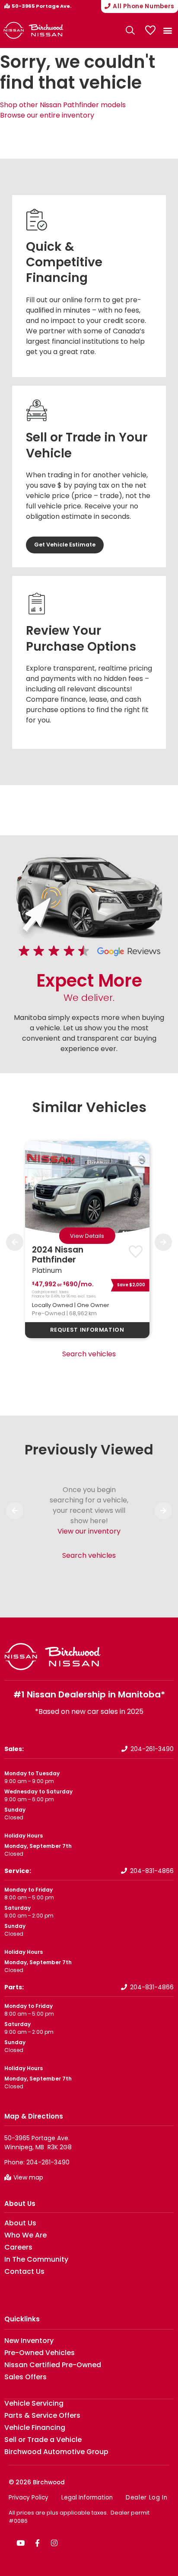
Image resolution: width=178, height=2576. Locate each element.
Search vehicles (89, 1354)
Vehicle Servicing (34, 2403)
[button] (167, 30)
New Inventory (29, 2341)
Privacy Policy (29, 2498)
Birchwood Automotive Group (56, 2452)
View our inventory (89, 1531)
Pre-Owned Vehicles (40, 2353)
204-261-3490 (152, 1749)
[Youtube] (20, 2543)
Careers (18, 2247)
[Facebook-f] (37, 2543)
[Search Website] (130, 30)
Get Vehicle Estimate (65, 545)
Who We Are (25, 2235)
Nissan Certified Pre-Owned (53, 2365)
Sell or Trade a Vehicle (43, 2440)
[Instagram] (54, 2543)
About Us (20, 2204)
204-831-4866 (152, 1871)
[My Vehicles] (150, 30)
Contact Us (24, 2272)
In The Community (36, 2260)
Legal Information (87, 2498)
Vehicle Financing (35, 2428)
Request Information (87, 1330)
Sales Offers (25, 2377)
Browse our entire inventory (47, 115)
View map (28, 2177)
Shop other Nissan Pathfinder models (63, 105)
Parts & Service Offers (42, 2416)
